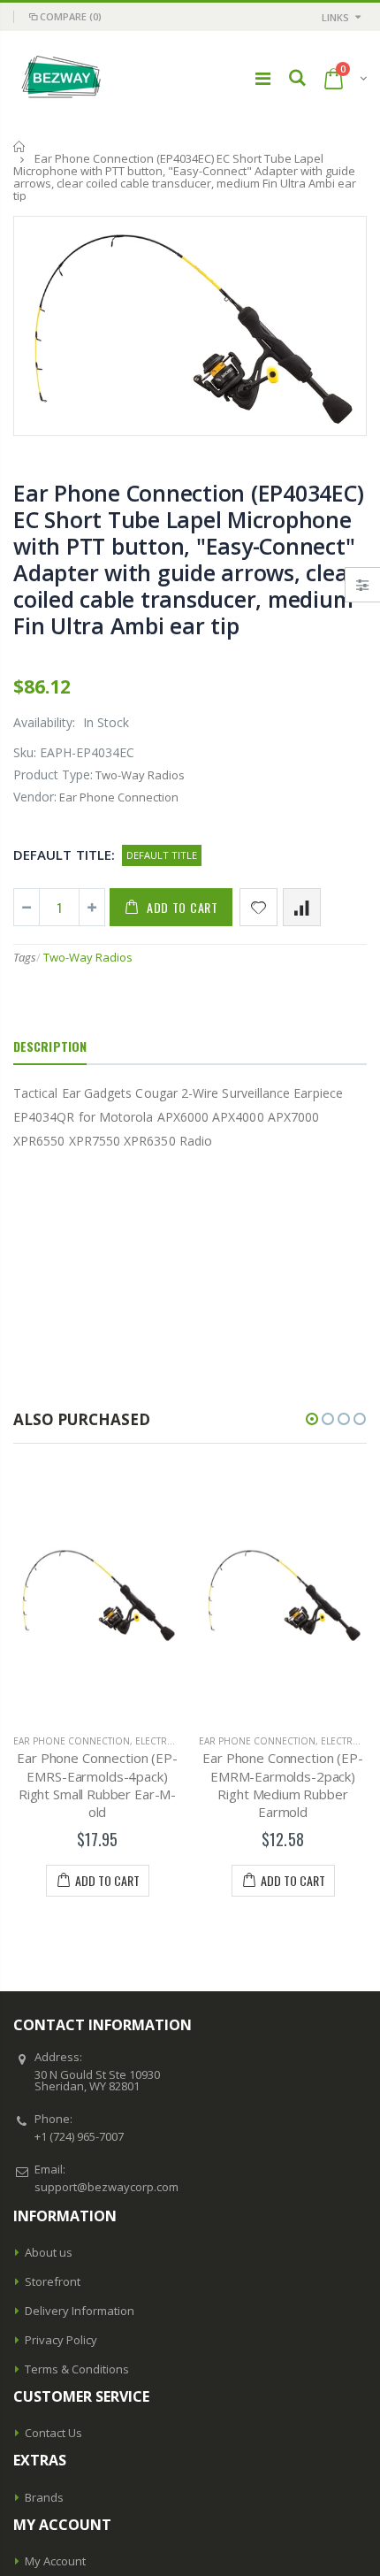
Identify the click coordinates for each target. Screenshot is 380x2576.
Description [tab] (50, 1046)
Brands (44, 2497)
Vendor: (35, 797)
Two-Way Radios (88, 957)
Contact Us (53, 2433)
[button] (312, 1419)
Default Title (162, 855)
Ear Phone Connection (188, 1741)
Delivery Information (80, 2311)
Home (20, 146)
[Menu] (263, 78)
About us (49, 2252)
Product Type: (53, 774)
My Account (55, 2561)
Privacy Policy (61, 2340)
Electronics (97, 1741)
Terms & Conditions (77, 2369)
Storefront (53, 2281)
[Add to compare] (302, 907)
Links (335, 17)
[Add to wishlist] (258, 907)
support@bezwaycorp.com (106, 2187)
